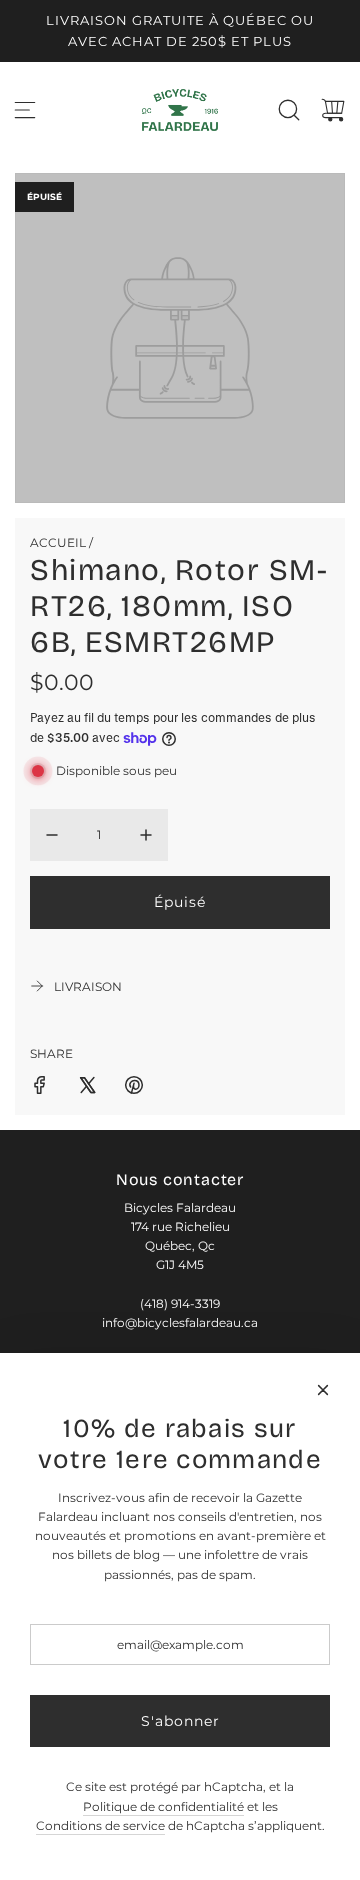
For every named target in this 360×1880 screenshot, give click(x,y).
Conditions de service (100, 1825)
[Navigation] (25, 110)
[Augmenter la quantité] (146, 835)
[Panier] (333, 110)
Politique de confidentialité (163, 1806)
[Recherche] (289, 110)
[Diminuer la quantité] (52, 835)
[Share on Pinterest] (134, 1087)
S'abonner (180, 1721)
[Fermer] (323, 1390)
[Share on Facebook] (40, 1087)
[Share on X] (87, 1087)
